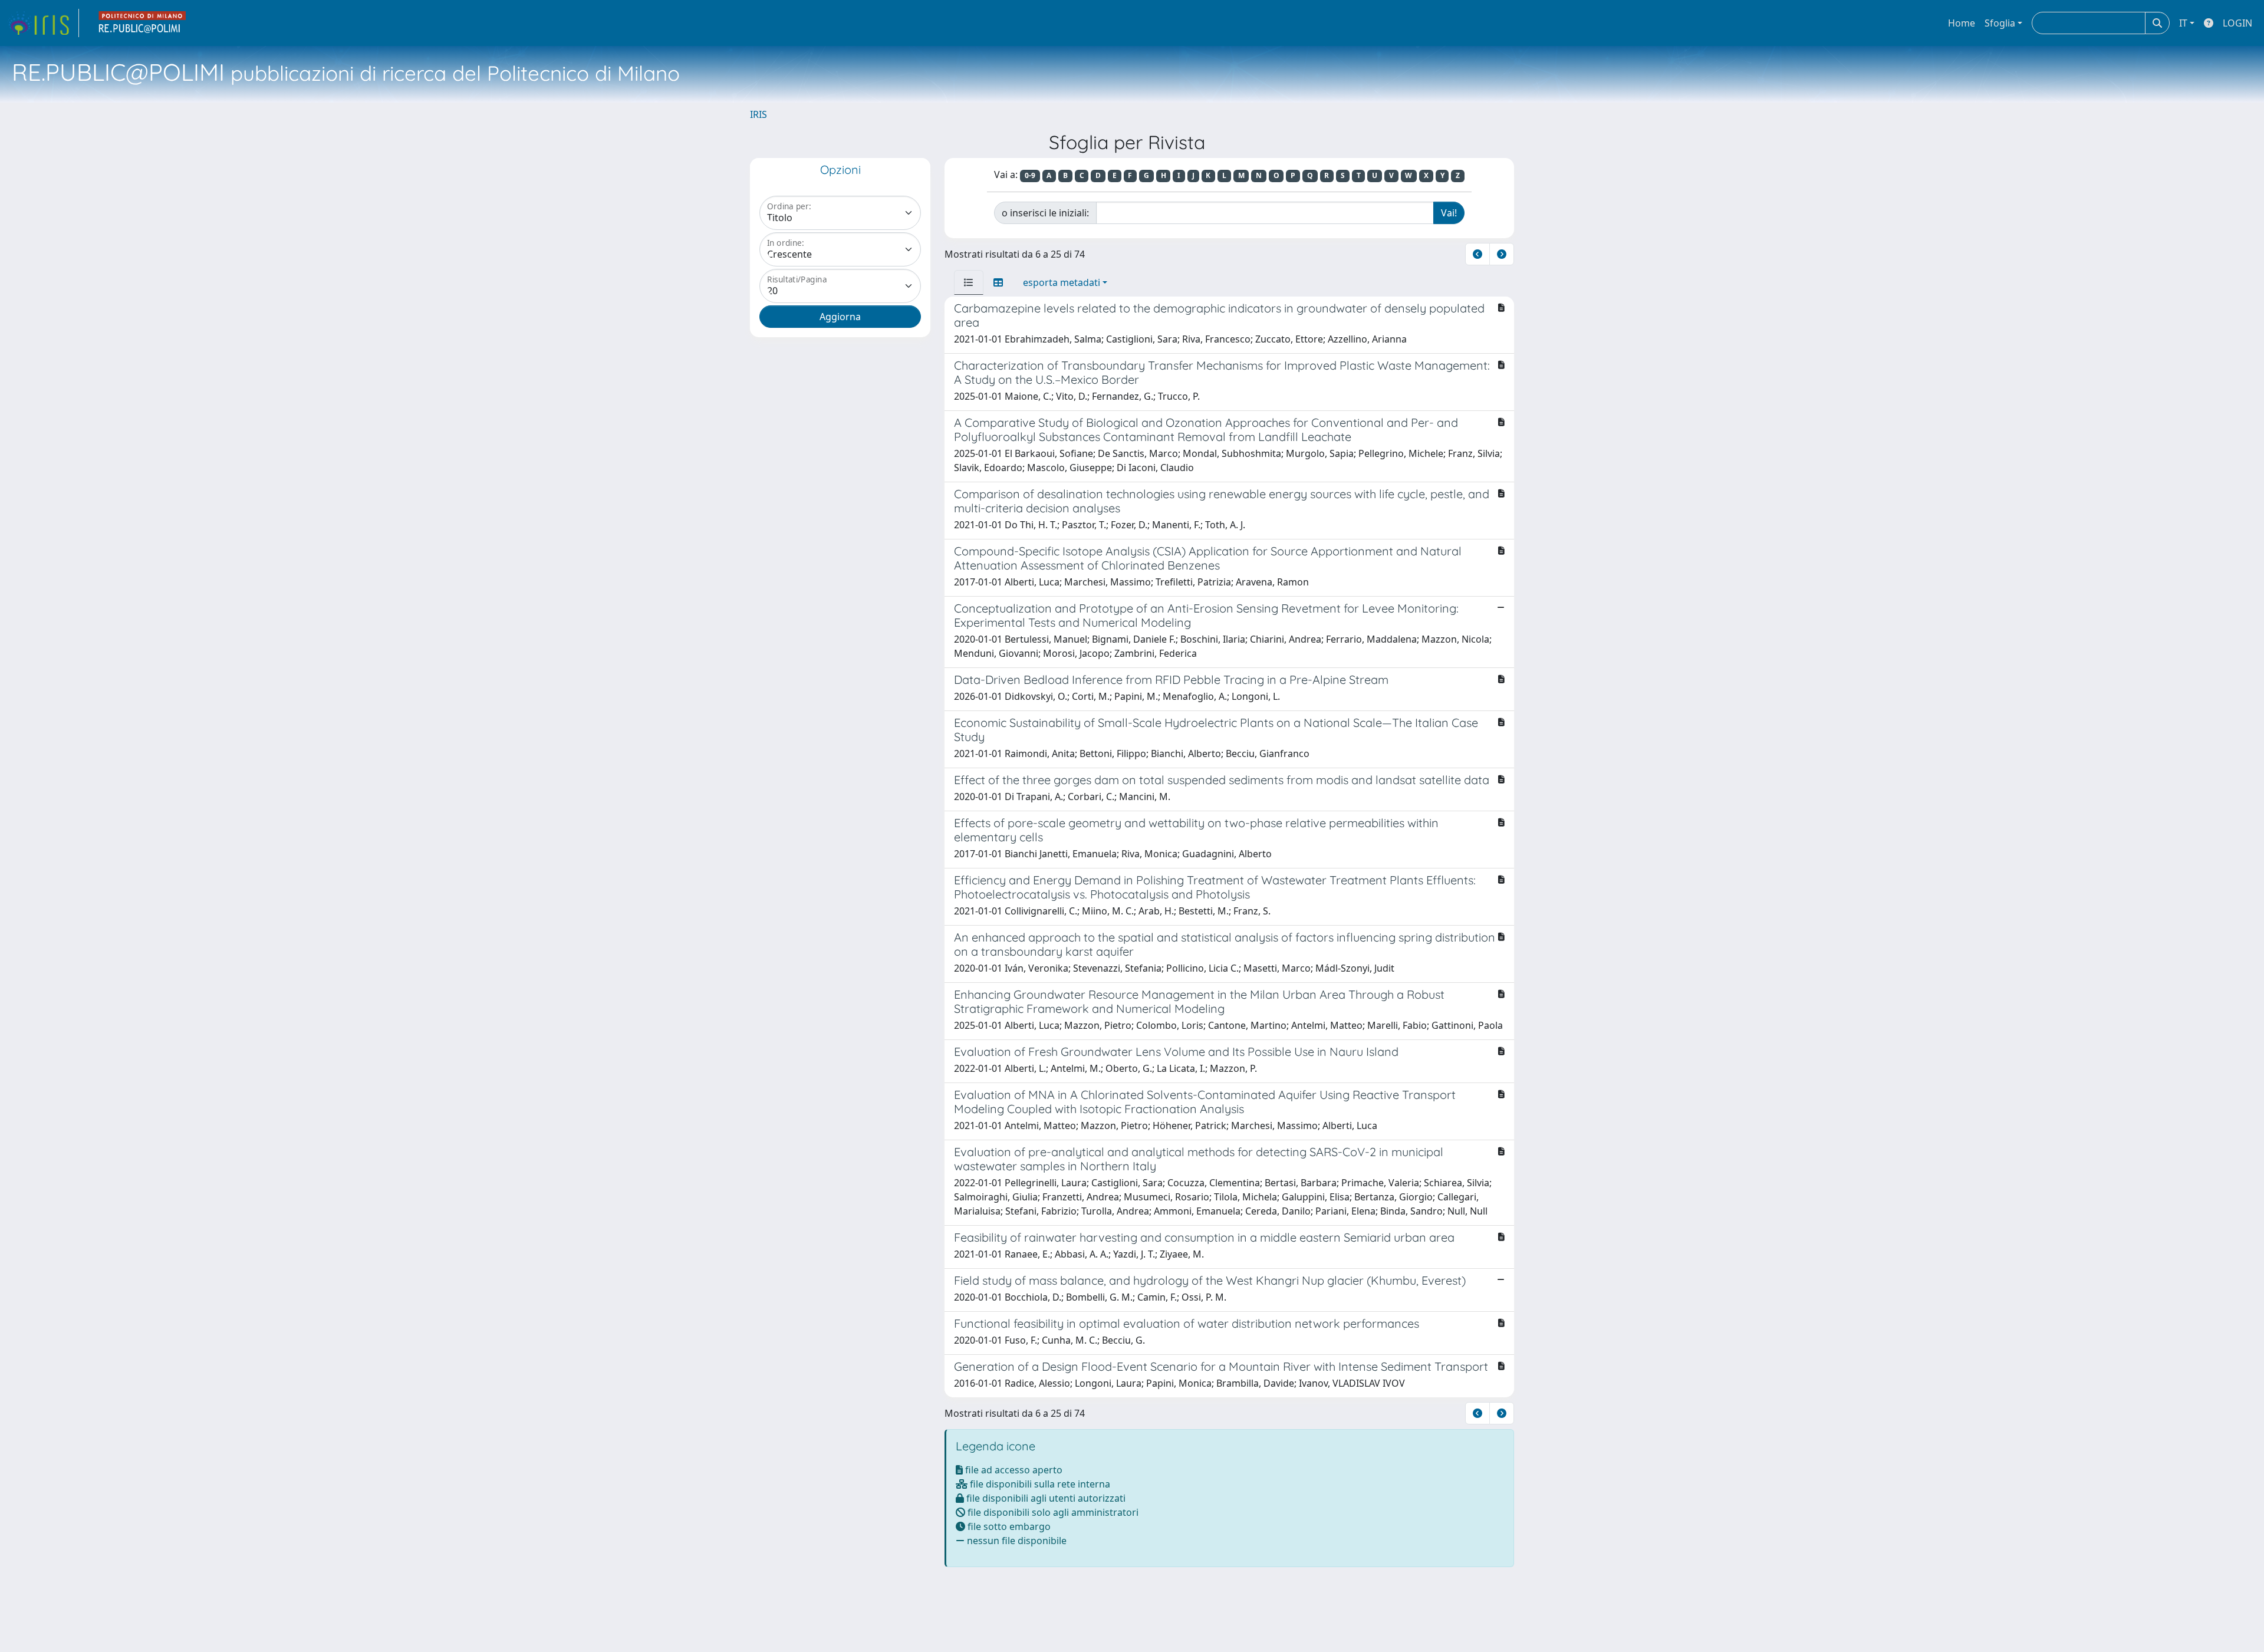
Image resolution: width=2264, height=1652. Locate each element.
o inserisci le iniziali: (1045, 213)
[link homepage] (43, 23)
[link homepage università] (143, 23)
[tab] (969, 282)
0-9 (1030, 175)
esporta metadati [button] (1062, 282)
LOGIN (2237, 23)
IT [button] (2183, 23)
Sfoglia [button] (2000, 23)
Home (1962, 23)
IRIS (758, 114)
